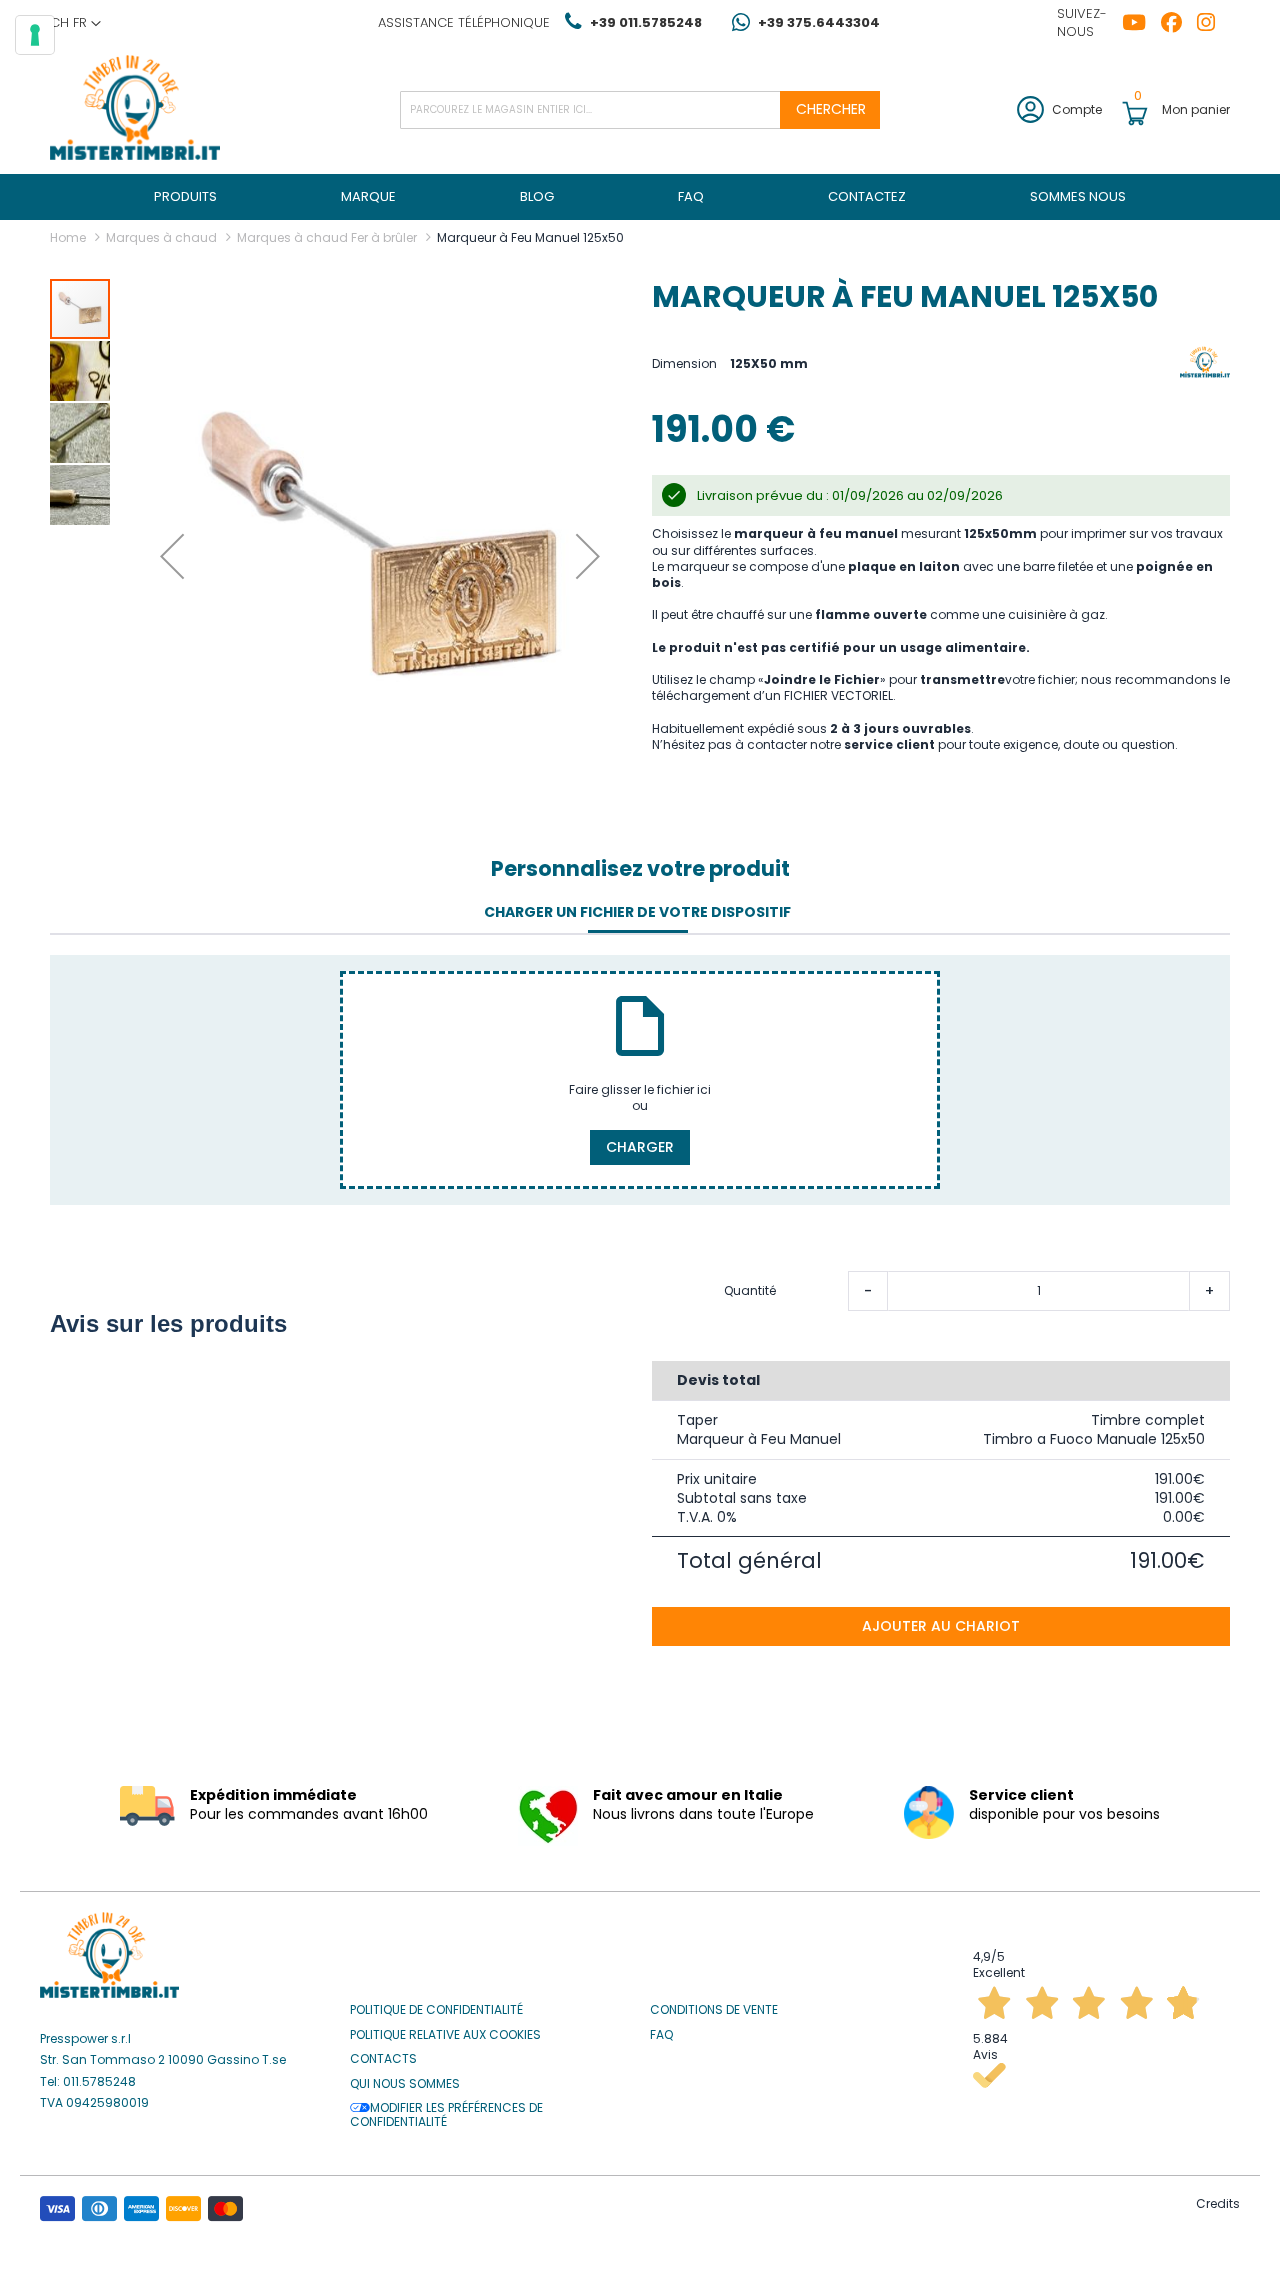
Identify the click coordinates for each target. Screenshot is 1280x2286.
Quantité (750, 1291)
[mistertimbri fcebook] (1179, 23)
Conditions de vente (714, 2010)
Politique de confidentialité (436, 2010)
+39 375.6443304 (819, 22)
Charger (640, 1147)
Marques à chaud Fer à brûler (327, 237)
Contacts (383, 2059)
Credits (1218, 2203)
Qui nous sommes (405, 2084)
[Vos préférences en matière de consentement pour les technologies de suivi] (35, 35)
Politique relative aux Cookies (445, 2035)
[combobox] (640, 110)
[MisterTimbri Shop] (135, 109)
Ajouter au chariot (941, 1626)
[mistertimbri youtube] (1141, 23)
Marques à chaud (161, 237)
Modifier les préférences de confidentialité (446, 2115)
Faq (661, 2035)
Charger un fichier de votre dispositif (637, 912)
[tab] (637, 913)
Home (68, 237)
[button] (75, 23)
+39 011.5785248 (646, 22)
